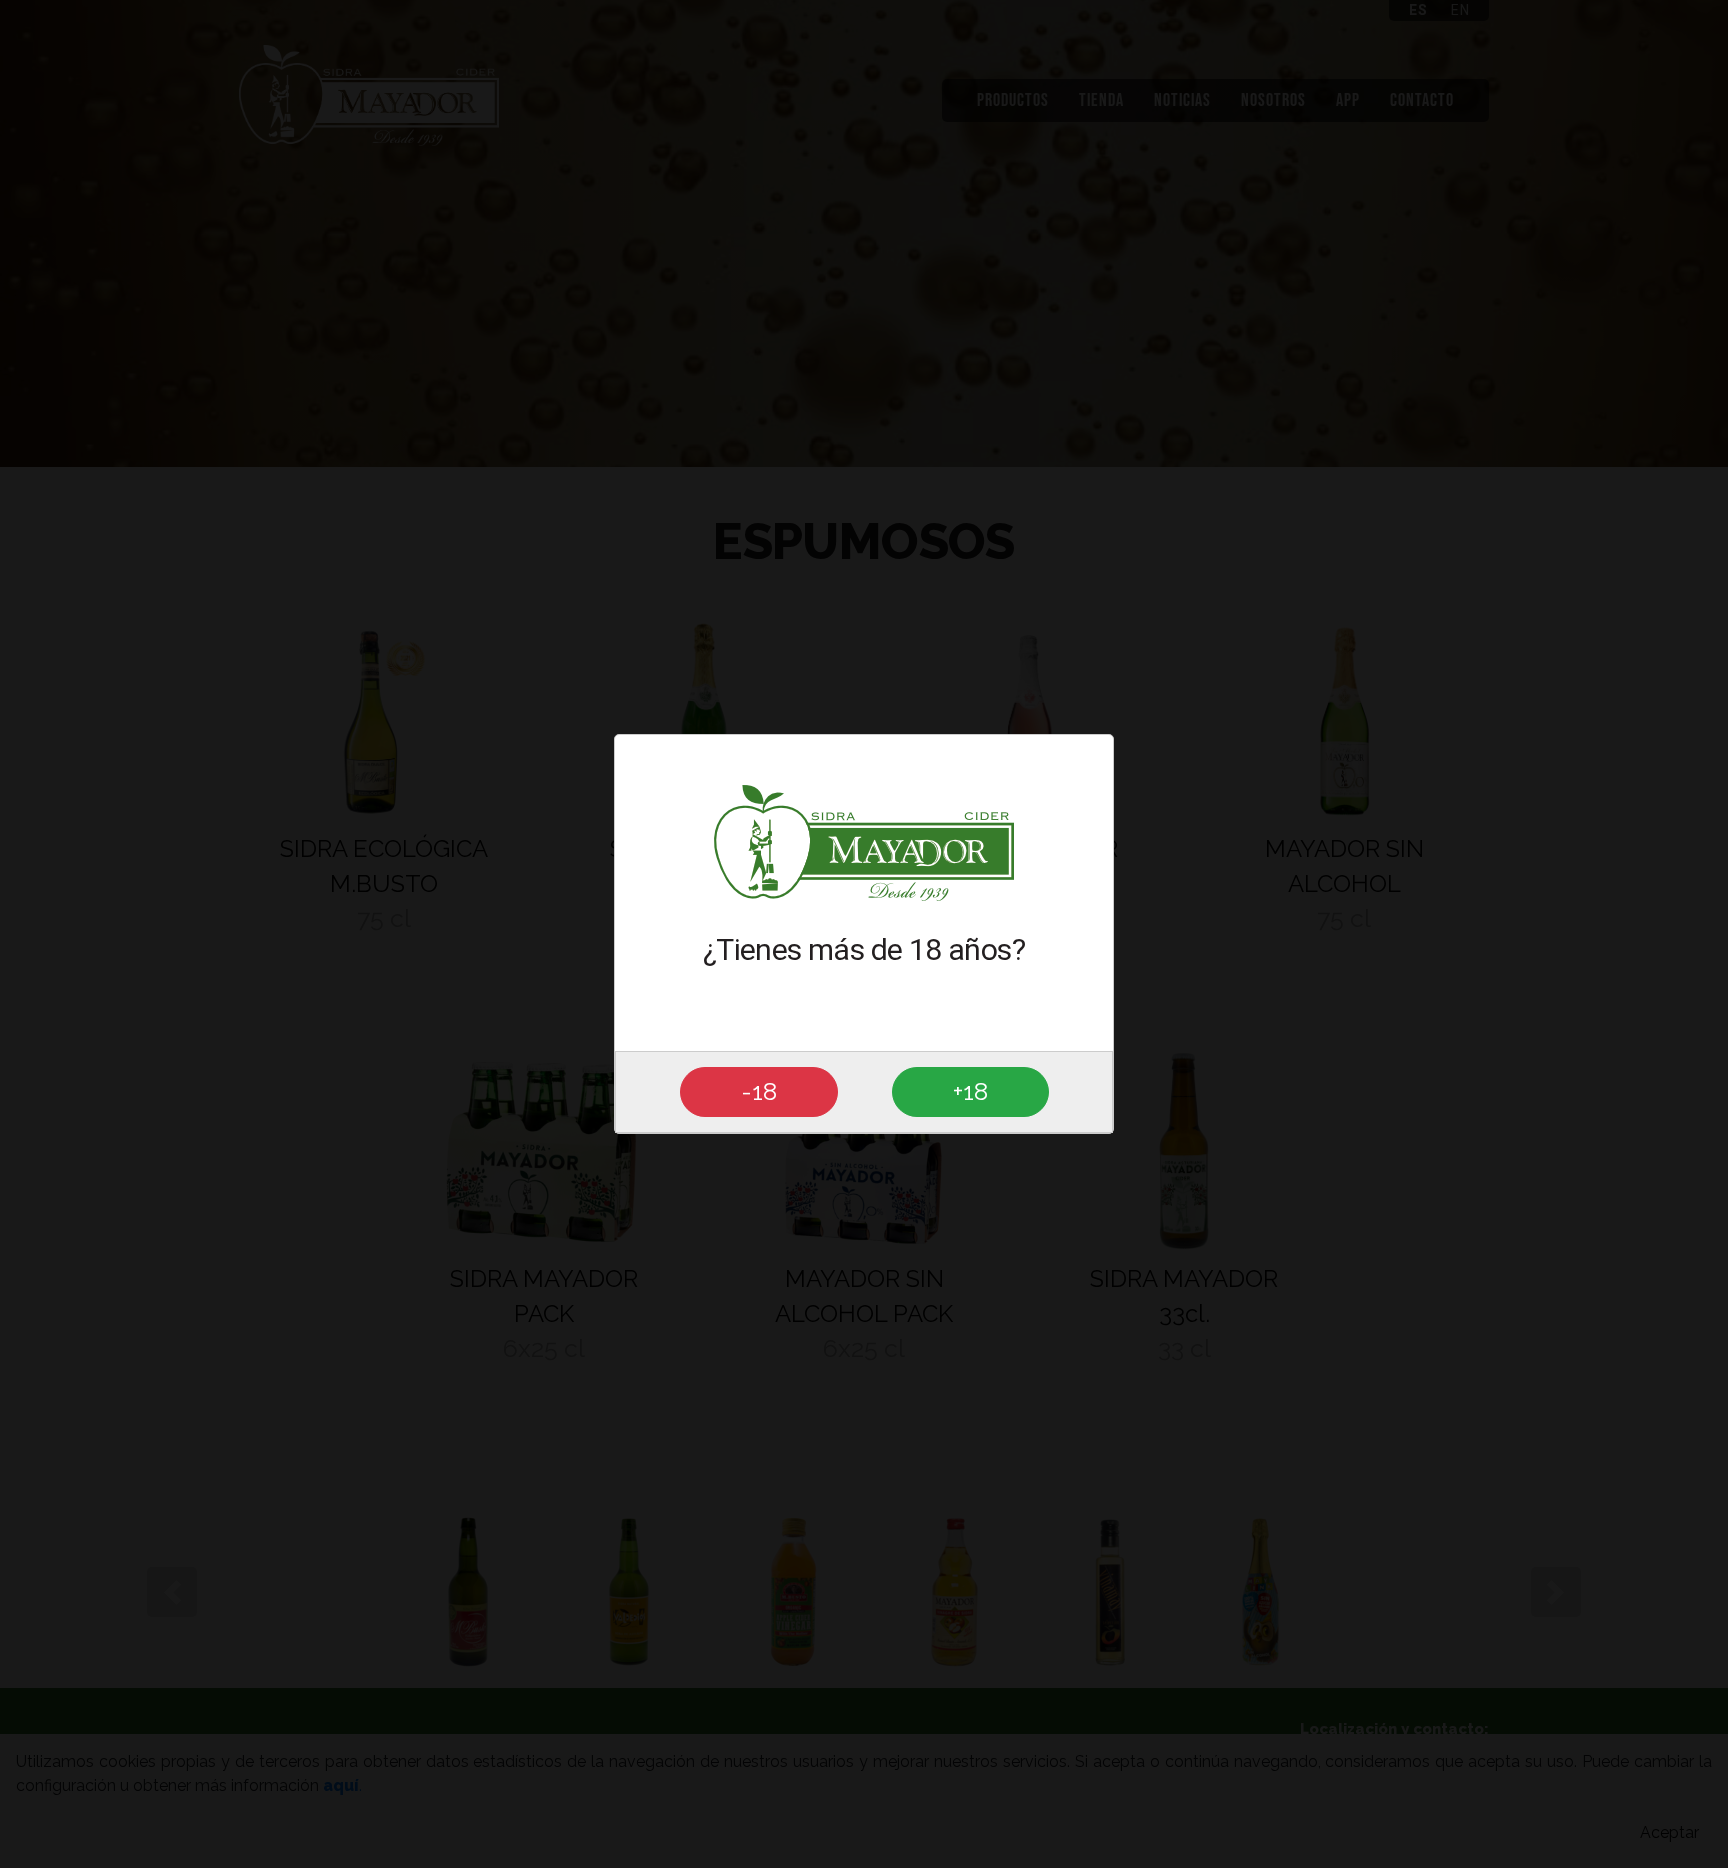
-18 (759, 1092)
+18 (970, 1092)
